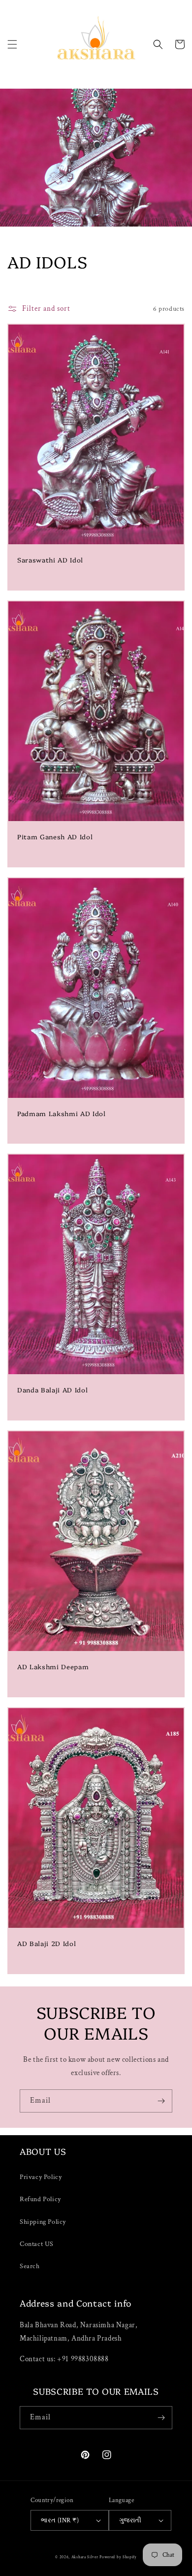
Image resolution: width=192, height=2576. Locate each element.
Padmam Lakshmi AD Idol (62, 1113)
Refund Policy (40, 2199)
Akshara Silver (85, 2557)
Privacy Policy (41, 2177)
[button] (12, 44)
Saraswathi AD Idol (50, 560)
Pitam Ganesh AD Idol (55, 837)
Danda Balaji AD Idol (52, 1390)
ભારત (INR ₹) (60, 2521)
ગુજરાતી (130, 2521)
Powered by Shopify (118, 2557)
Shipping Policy (43, 2222)
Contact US (37, 2244)
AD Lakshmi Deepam (53, 1667)
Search (30, 2266)
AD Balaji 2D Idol (47, 1943)
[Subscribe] (161, 2101)
